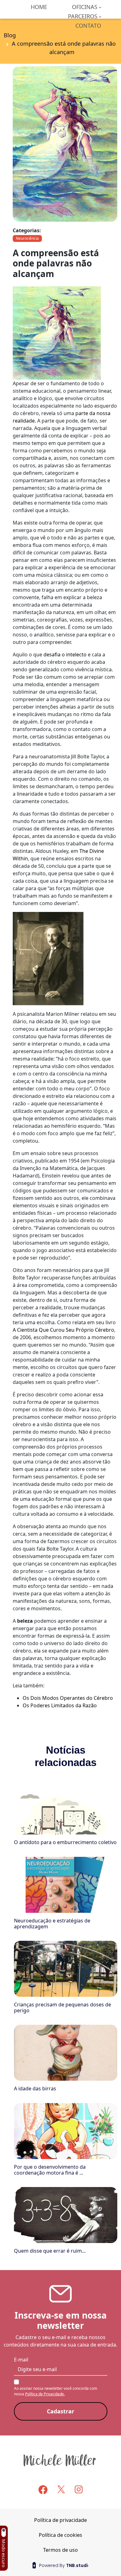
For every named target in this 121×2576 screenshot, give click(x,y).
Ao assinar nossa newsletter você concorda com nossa (56, 2391)
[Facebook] (43, 2490)
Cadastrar (60, 2411)
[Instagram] (79, 2489)
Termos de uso (60, 2550)
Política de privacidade (60, 2520)
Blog (10, 35)
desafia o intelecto (65, 654)
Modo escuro (4, 2553)
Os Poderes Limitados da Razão (60, 1705)
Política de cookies (60, 2535)
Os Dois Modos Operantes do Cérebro (68, 1698)
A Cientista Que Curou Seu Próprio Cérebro (63, 1330)
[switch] (3, 2533)
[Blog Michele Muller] (60, 2460)
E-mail (21, 2360)
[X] (61, 2489)
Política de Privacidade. (45, 2394)
